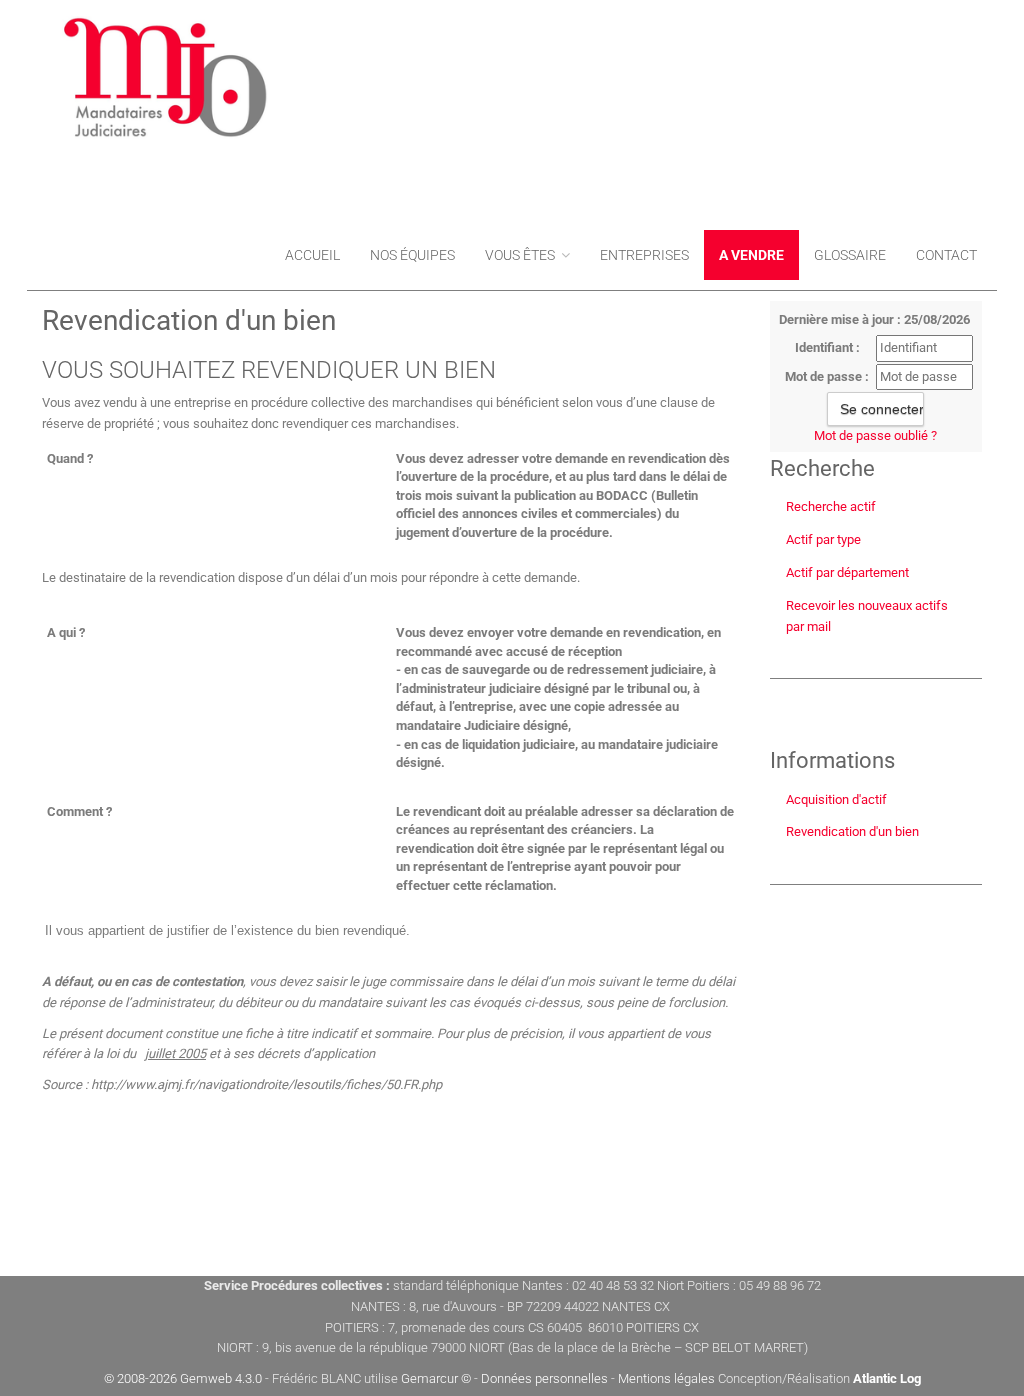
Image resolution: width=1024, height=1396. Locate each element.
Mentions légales (666, 1378)
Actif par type (823, 539)
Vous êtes (521, 255)
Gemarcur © (436, 1378)
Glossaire (850, 255)
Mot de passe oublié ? (875, 435)
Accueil (312, 255)
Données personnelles (544, 1378)
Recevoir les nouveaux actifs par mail (867, 616)
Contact (946, 255)
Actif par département (847, 572)
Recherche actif (831, 506)
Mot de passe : (827, 376)
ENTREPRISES (644, 255)
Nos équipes (412, 255)
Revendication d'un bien (852, 831)
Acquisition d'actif (836, 799)
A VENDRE (751, 255)
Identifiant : (827, 347)
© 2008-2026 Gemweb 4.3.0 (183, 1378)
